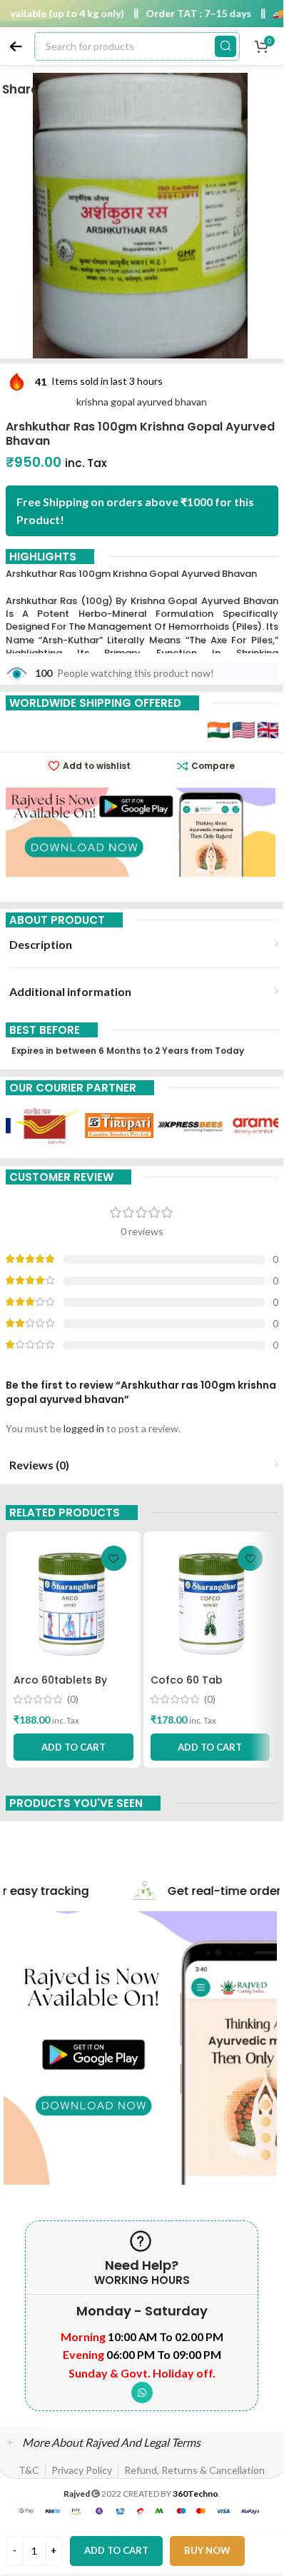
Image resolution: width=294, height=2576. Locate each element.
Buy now (207, 2550)
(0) (73, 1699)
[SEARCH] (225, 46)
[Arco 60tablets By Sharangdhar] (73, 1603)
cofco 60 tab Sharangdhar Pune (199, 1687)
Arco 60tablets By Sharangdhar (60, 1687)
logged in (84, 1428)
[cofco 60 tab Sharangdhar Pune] (211, 1603)
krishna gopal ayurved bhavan (142, 402)
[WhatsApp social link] (142, 2393)
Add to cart (116, 2550)
